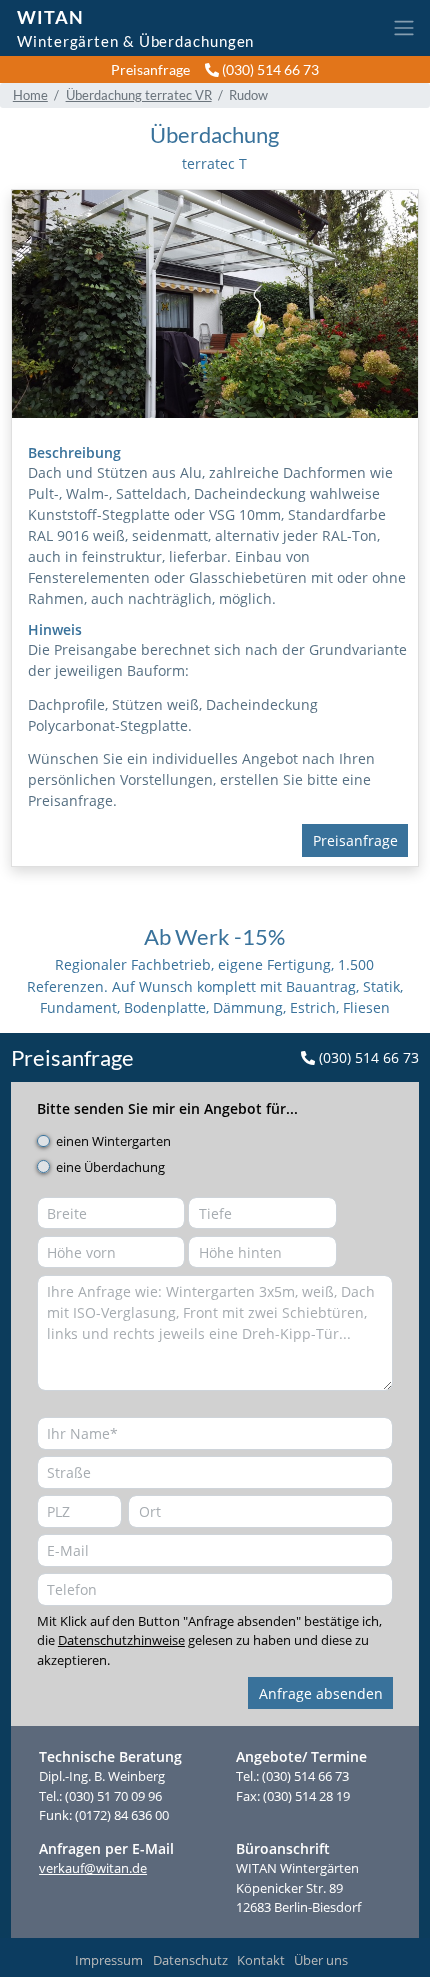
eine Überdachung (110, 1167)
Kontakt (261, 1960)
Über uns (321, 1960)
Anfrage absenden (321, 1693)
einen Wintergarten (113, 1141)
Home (30, 95)
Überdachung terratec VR (139, 95)
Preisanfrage (150, 69)
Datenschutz (190, 1960)
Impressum (109, 1960)
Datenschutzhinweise (121, 1640)
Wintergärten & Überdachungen (135, 40)
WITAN (50, 17)
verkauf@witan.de (93, 1868)
